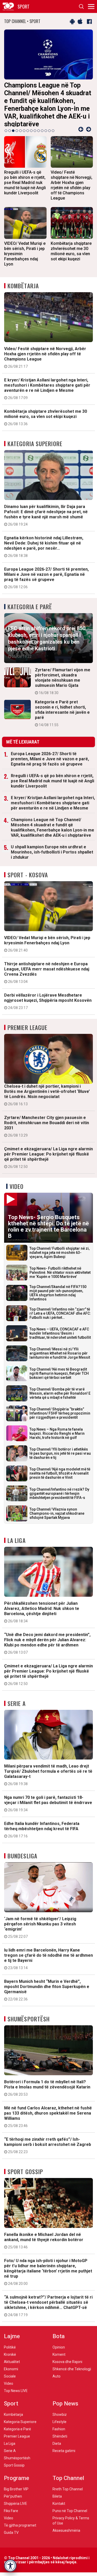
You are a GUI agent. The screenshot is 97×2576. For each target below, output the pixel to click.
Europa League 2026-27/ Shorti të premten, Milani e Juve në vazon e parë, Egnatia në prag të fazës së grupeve (46, 566)
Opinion (59, 2335)
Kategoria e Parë (30, 594)
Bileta (57, 2484)
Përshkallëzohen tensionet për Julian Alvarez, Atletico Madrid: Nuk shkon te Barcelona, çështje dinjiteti (42, 1600)
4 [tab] (17, 119)
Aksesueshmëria (66, 2519)
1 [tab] (6, 119)
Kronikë (10, 2343)
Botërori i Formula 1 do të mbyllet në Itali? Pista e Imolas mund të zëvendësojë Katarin (47, 2076)
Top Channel (68, 2466)
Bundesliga (22, 1844)
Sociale (10, 2364)
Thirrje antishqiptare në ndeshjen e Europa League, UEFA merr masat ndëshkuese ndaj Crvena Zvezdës (47, 960)
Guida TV (11, 2521)
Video (17, 1174)
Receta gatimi (64, 2439)
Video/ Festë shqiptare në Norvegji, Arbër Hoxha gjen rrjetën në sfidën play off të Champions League (45, 345)
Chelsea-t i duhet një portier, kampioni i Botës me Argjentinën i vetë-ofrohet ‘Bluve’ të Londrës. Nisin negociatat (47, 1083)
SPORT (24, 6)
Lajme (12, 2324)
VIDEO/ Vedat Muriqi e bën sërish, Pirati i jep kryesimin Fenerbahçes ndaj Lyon (47, 932)
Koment (59, 2343)
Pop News (65, 2392)
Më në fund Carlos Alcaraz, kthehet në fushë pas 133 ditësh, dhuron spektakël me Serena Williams (48, 2105)
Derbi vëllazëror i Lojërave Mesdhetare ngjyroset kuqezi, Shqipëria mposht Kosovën (48, 989)
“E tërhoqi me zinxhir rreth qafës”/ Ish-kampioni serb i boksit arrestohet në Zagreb (48, 2133)
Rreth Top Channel (68, 2477)
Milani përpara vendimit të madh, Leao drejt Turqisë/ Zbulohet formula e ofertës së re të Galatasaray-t (48, 1763)
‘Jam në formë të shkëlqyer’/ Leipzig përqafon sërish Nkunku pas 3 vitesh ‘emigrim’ (40, 1916)
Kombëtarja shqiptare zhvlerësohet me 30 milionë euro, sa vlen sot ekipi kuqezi (46, 405)
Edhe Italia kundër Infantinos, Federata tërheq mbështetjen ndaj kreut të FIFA (42, 1818)
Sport (11, 2392)
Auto (57, 2364)
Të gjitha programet (20, 2513)
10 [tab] (39, 119)
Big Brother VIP (16, 2477)
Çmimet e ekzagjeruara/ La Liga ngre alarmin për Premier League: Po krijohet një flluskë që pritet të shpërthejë (48, 1145)
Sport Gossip (25, 2160)
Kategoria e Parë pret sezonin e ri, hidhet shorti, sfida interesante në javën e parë (62, 701)
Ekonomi (11, 2357)
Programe (17, 2466)
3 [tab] (13, 119)
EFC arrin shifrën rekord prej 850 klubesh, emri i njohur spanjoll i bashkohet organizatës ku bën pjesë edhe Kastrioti (47, 630)
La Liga (17, 1528)
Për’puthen (13, 2484)
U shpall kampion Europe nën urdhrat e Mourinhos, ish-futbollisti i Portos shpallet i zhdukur (52, 840)
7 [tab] (28, 119)
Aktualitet (12, 2350)
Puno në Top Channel (70, 2499)
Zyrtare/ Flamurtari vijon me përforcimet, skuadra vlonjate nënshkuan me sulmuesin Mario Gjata (63, 669)
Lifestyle (59, 2410)
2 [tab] (10, 119)
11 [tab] (42, 119)
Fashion (59, 2417)
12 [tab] (46, 119)
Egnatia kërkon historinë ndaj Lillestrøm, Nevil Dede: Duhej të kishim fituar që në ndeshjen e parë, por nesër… (44, 534)
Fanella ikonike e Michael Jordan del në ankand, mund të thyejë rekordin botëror (44, 2229)
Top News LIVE (16, 2379)
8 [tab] (31, 119)
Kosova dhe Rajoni (67, 2350)
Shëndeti (60, 2424)
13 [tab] (49, 119)
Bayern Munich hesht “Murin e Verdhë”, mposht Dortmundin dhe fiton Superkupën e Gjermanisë (47, 1978)
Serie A (17, 1691)
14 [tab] (53, 119)
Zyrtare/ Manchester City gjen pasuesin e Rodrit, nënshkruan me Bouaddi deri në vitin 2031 (47, 1114)
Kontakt (59, 2492)
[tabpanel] (48, 72)
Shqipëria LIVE (16, 2492)
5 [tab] (20, 119)
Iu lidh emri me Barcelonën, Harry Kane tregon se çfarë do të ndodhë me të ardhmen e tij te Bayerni (48, 1947)
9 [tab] (35, 119)
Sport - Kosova (28, 863)
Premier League (27, 1015)
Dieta (57, 2432)
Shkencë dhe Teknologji (72, 2357)
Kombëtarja (23, 274)
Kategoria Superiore (35, 431)
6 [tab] (24, 119)
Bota (59, 2324)
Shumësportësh (29, 2007)
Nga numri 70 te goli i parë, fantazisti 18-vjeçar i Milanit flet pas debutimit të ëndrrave (48, 1792)
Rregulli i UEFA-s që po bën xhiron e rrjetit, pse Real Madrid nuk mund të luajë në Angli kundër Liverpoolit (53, 769)
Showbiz (60, 2403)
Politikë (10, 2335)
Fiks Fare (11, 2499)
